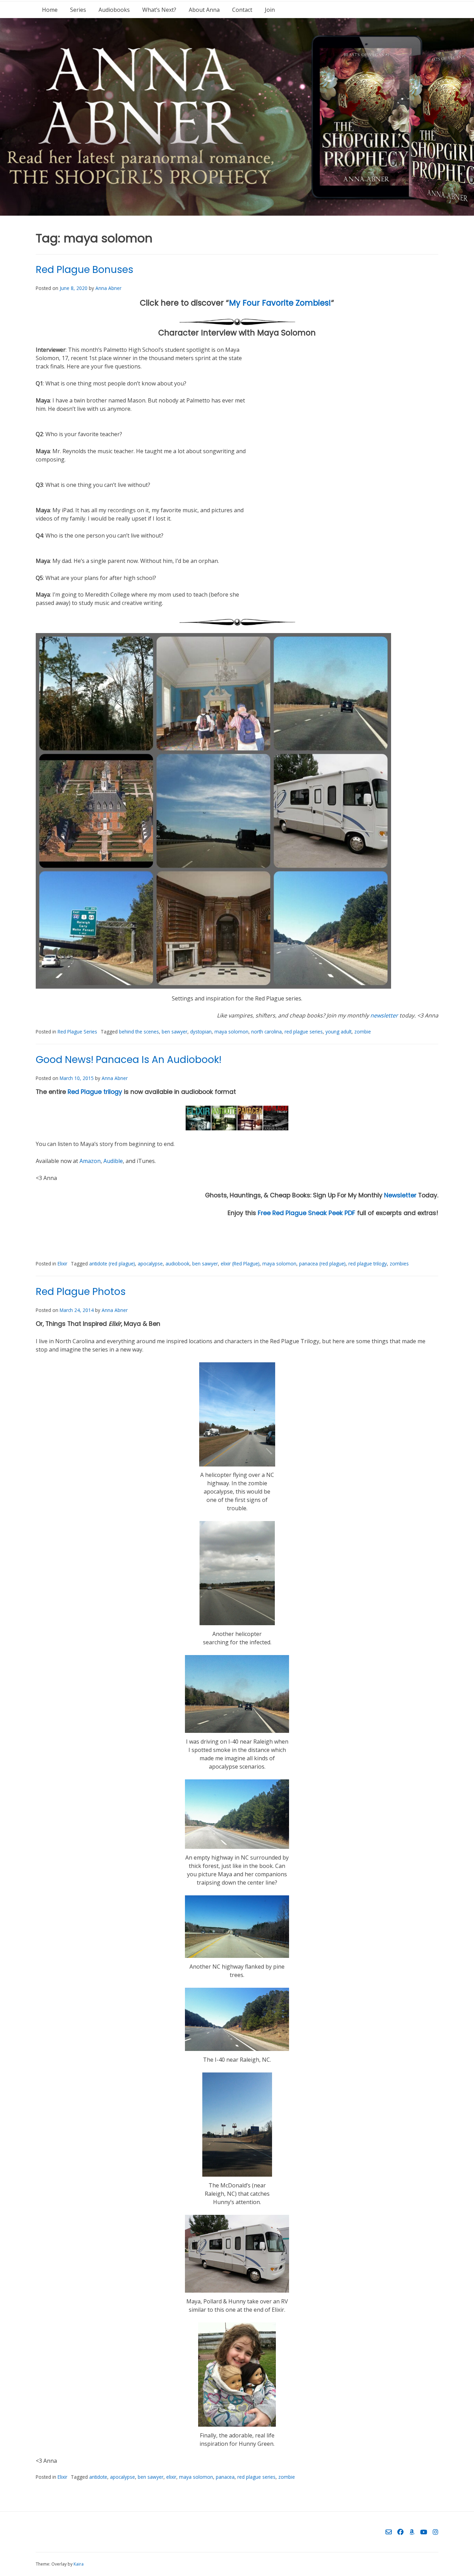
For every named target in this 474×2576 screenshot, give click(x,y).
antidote (98, 2477)
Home (50, 10)
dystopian (201, 1032)
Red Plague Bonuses (84, 270)
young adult (338, 1032)
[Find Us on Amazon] (412, 2532)
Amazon (90, 1161)
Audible (113, 1161)
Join (270, 10)
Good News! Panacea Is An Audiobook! (129, 1060)
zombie (363, 1032)
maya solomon (231, 1032)
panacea (225, 2477)
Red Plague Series (77, 1032)
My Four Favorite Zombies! (280, 303)
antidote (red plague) (112, 1264)
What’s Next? (159, 10)
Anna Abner (108, 288)
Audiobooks (114, 10)
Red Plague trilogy (95, 1092)
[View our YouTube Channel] (424, 2532)
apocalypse (150, 1264)
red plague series (304, 1032)
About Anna (204, 10)
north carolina (266, 1032)
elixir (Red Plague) (240, 1264)
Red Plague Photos (81, 1292)
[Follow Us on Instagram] (435, 2532)
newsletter (384, 1015)
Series (78, 10)
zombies (399, 1264)
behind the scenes (139, 1032)
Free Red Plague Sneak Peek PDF (307, 1213)
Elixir (62, 1264)
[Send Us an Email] (389, 2532)
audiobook (177, 1264)
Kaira (79, 2564)
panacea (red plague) (322, 1264)
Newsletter (400, 1195)
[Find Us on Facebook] (400, 2532)
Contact (242, 10)
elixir (171, 2477)
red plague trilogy (368, 1264)
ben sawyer (175, 1032)
